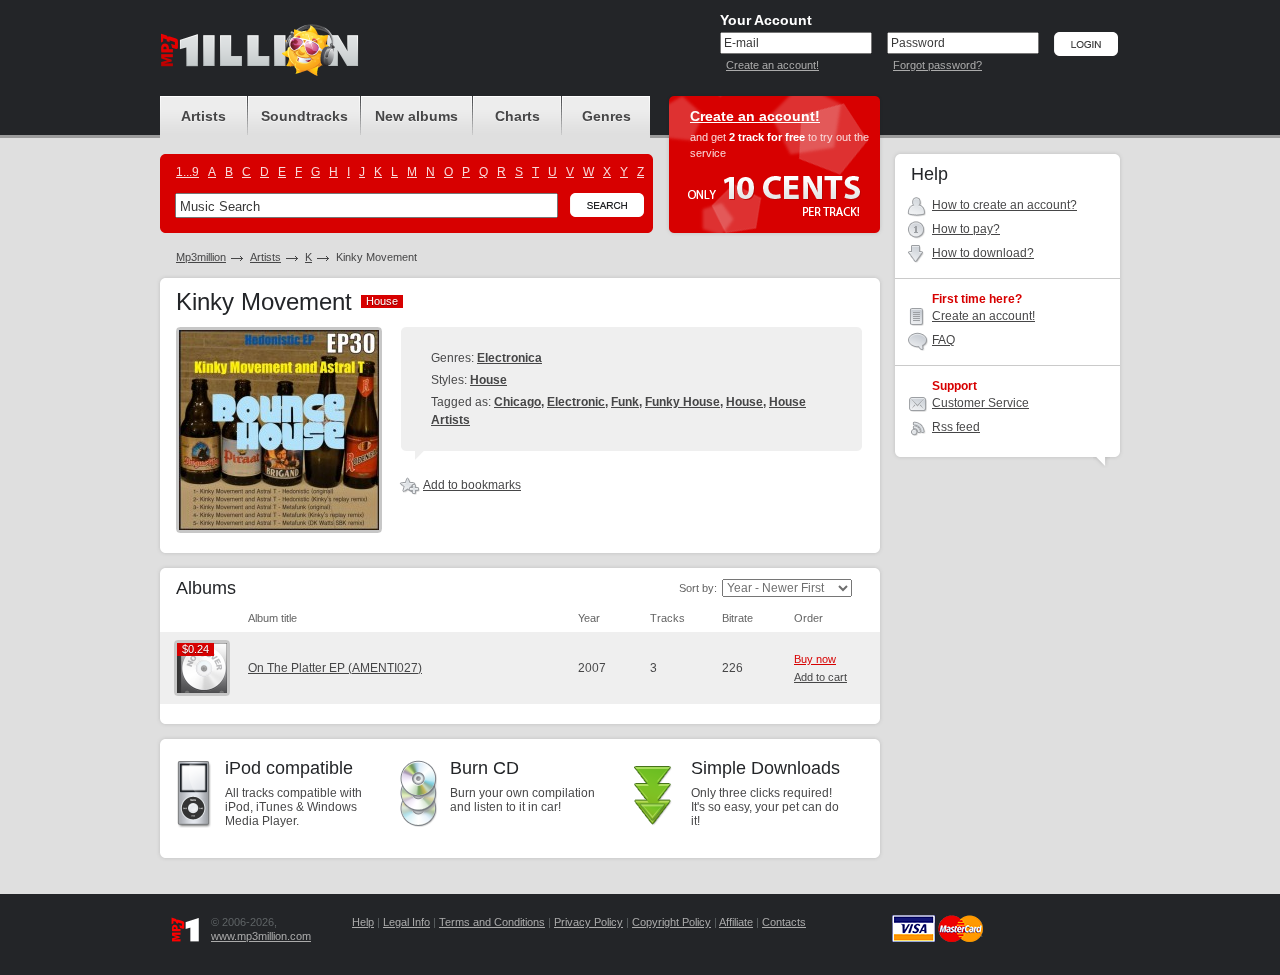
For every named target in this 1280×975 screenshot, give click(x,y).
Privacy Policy (588, 922)
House (488, 380)
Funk (625, 402)
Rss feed (956, 427)
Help (363, 922)
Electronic (576, 402)
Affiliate (736, 922)
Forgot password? (937, 65)
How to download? (983, 253)
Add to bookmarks (472, 485)
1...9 (187, 172)
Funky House (682, 402)
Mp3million (201, 257)
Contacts (784, 922)
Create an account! (772, 65)
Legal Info (406, 922)
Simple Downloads (765, 768)
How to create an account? (1004, 205)
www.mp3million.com (261, 936)
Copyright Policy (671, 922)
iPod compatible (289, 768)
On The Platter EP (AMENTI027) (335, 668)
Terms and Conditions (492, 922)
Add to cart (820, 677)
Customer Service (980, 403)
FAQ (943, 340)
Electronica (509, 358)
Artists (265, 257)
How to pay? (966, 229)
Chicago (517, 402)
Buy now (815, 659)
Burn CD (484, 768)
